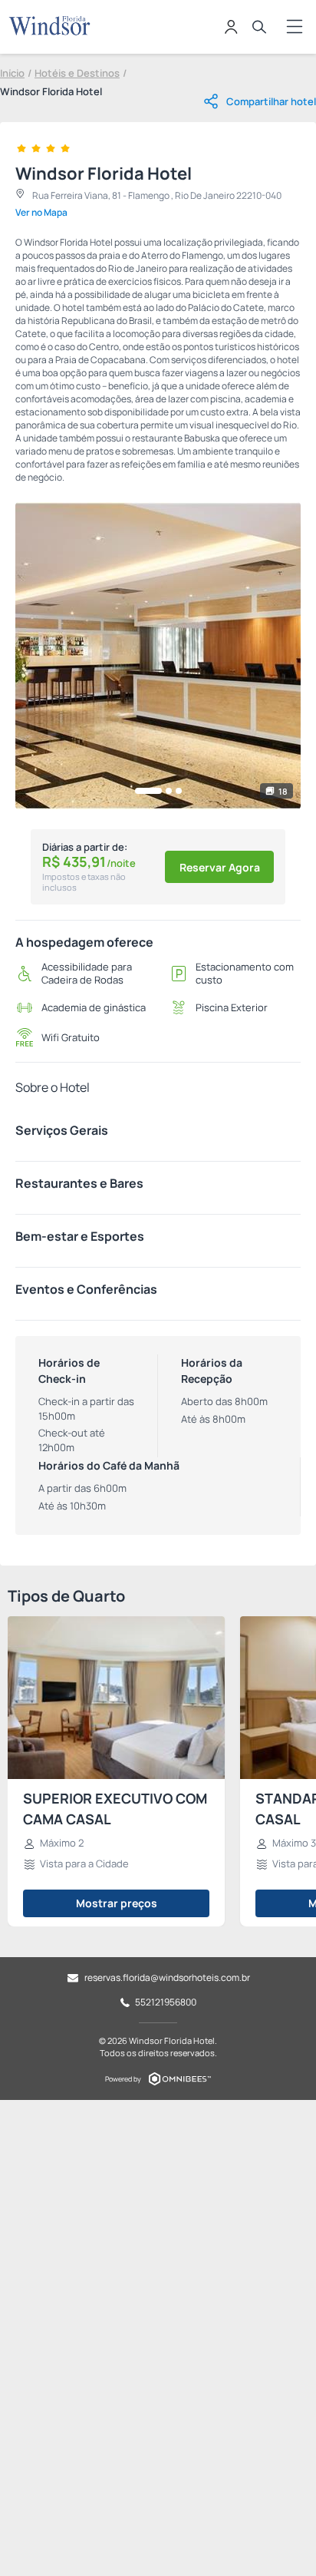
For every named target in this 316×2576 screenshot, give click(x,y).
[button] (148, 791)
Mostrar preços (117, 1903)
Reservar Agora (220, 867)
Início (12, 73)
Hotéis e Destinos (77, 73)
